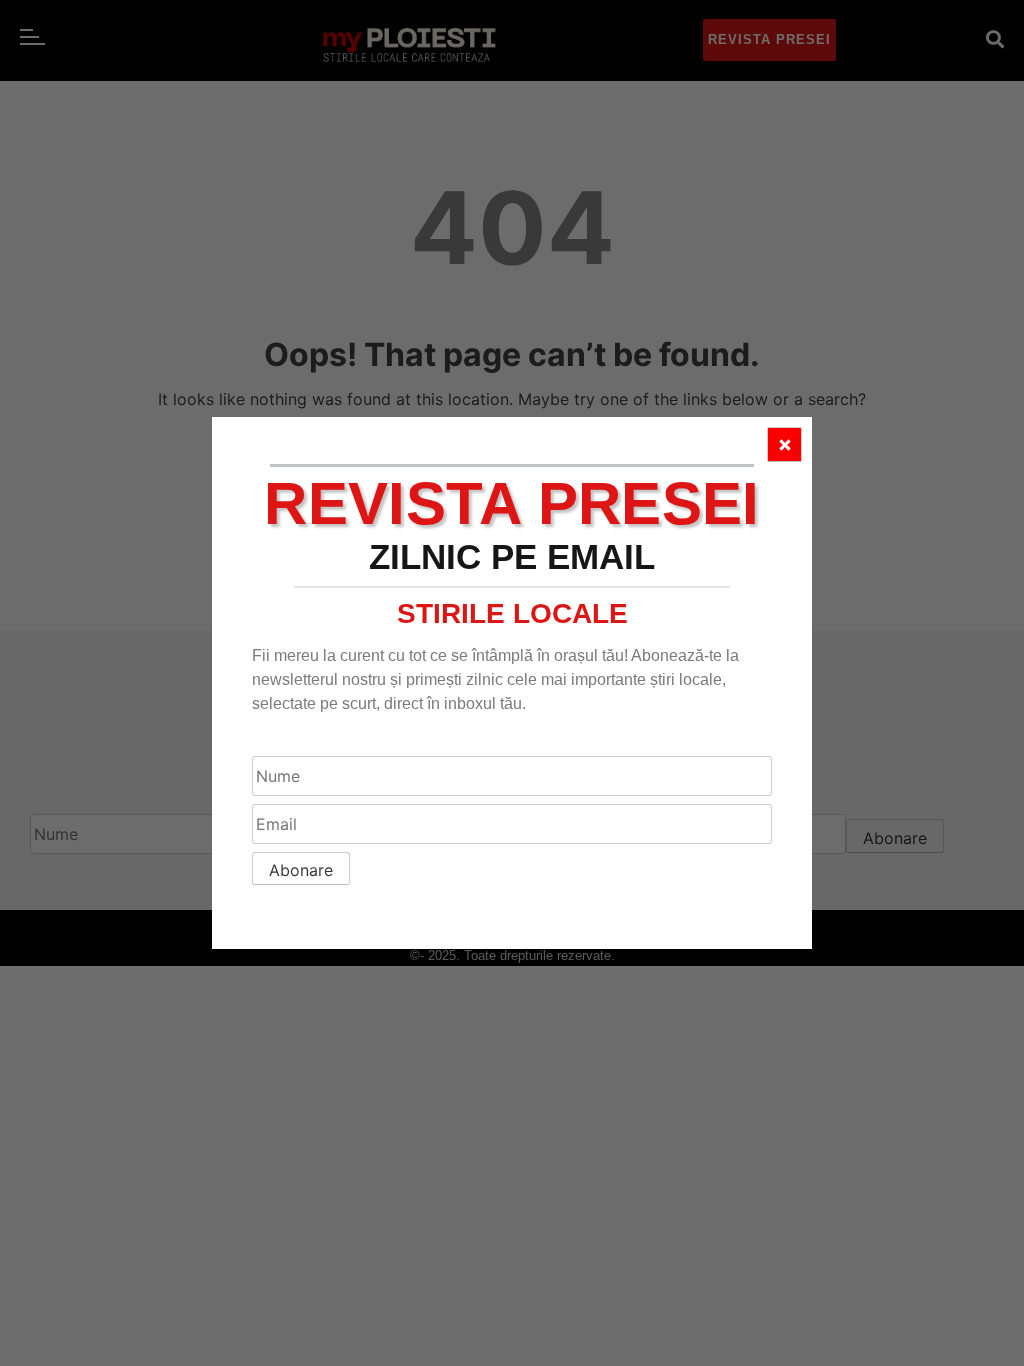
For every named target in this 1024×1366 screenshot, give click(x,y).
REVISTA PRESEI (511, 503)
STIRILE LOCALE (512, 613)
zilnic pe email (512, 556)
